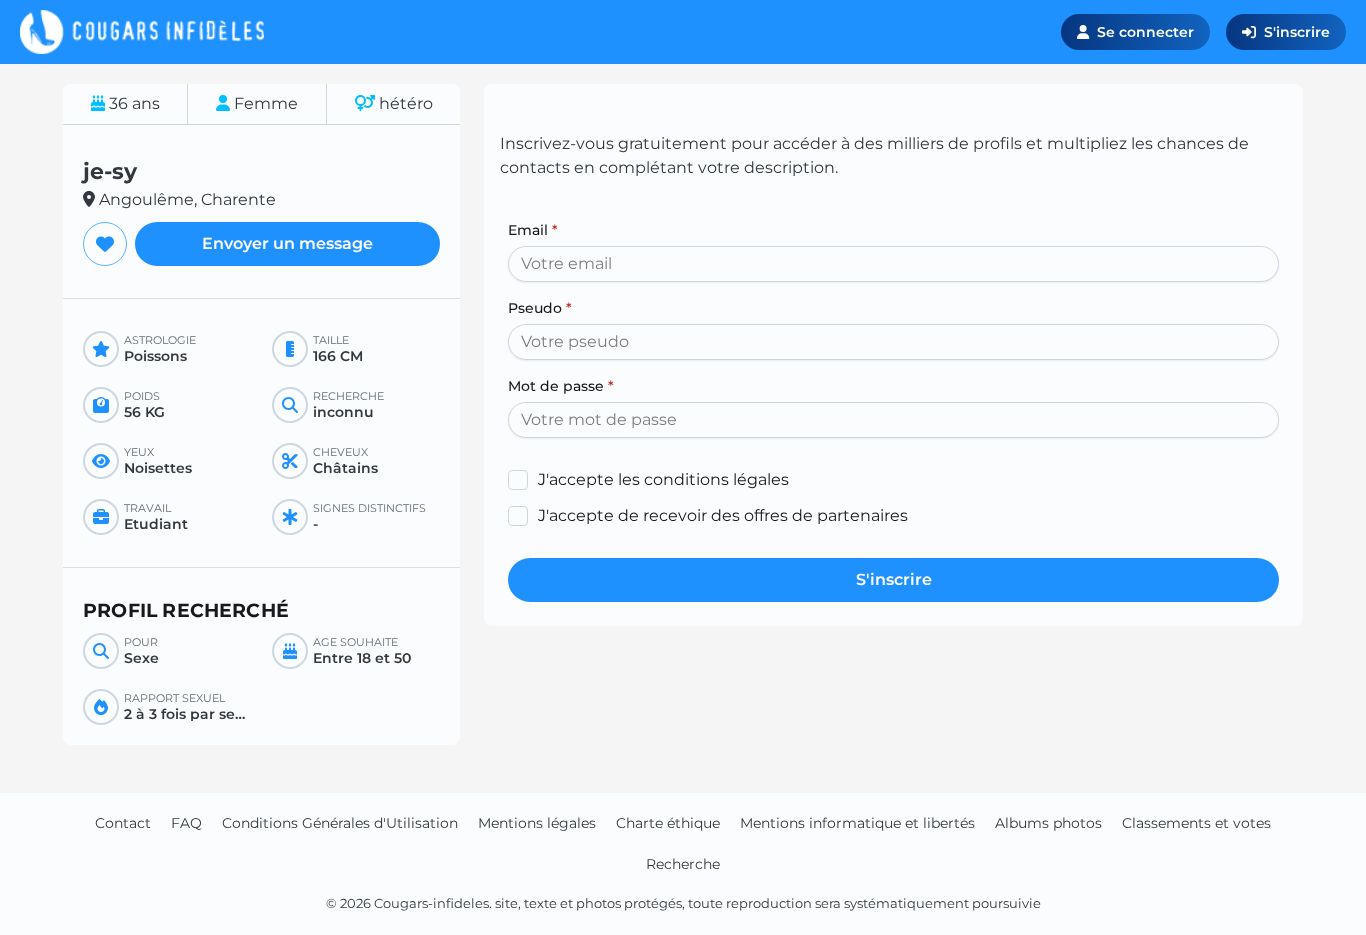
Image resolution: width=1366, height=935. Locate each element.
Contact (123, 823)
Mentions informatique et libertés (857, 823)
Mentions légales (537, 823)
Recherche (683, 864)
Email (533, 230)
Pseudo (540, 308)
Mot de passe (561, 386)
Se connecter (1145, 32)
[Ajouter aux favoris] (105, 244)
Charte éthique (668, 823)
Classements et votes (1196, 823)
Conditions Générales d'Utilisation (340, 823)
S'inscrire (1297, 32)
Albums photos (1048, 823)
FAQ (186, 823)
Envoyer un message (287, 243)
